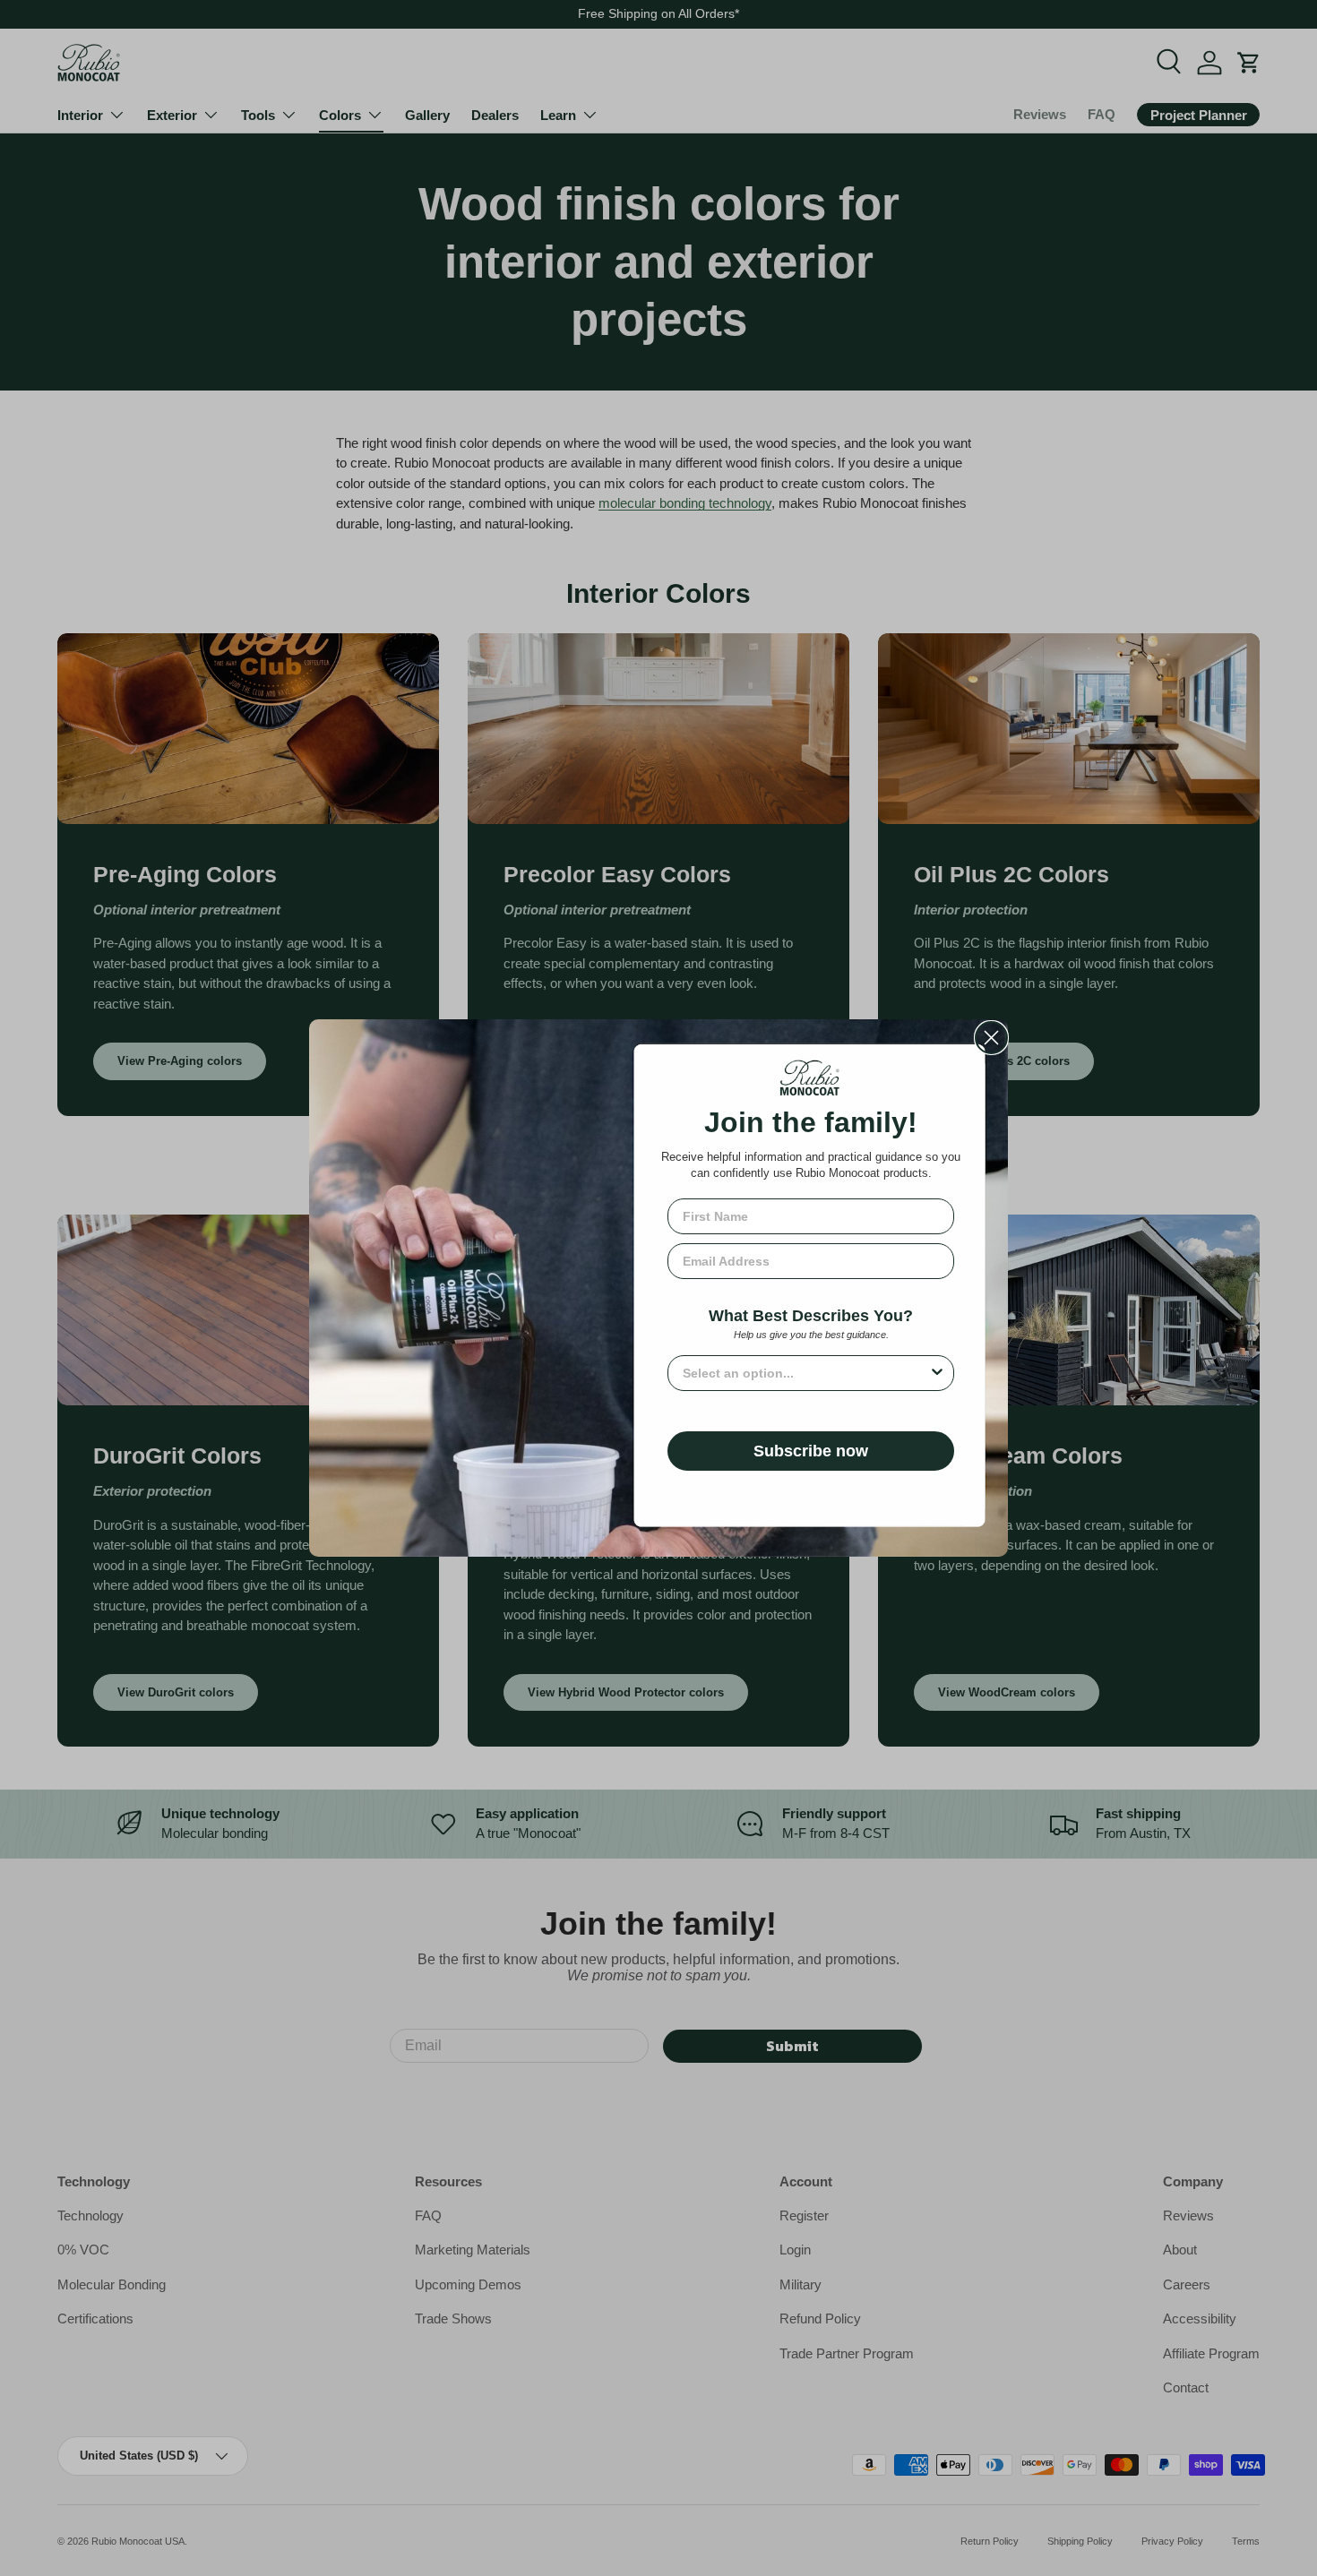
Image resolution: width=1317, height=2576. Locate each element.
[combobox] (805, 1373)
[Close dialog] (991, 1038)
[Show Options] (937, 1373)
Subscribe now (811, 1451)
